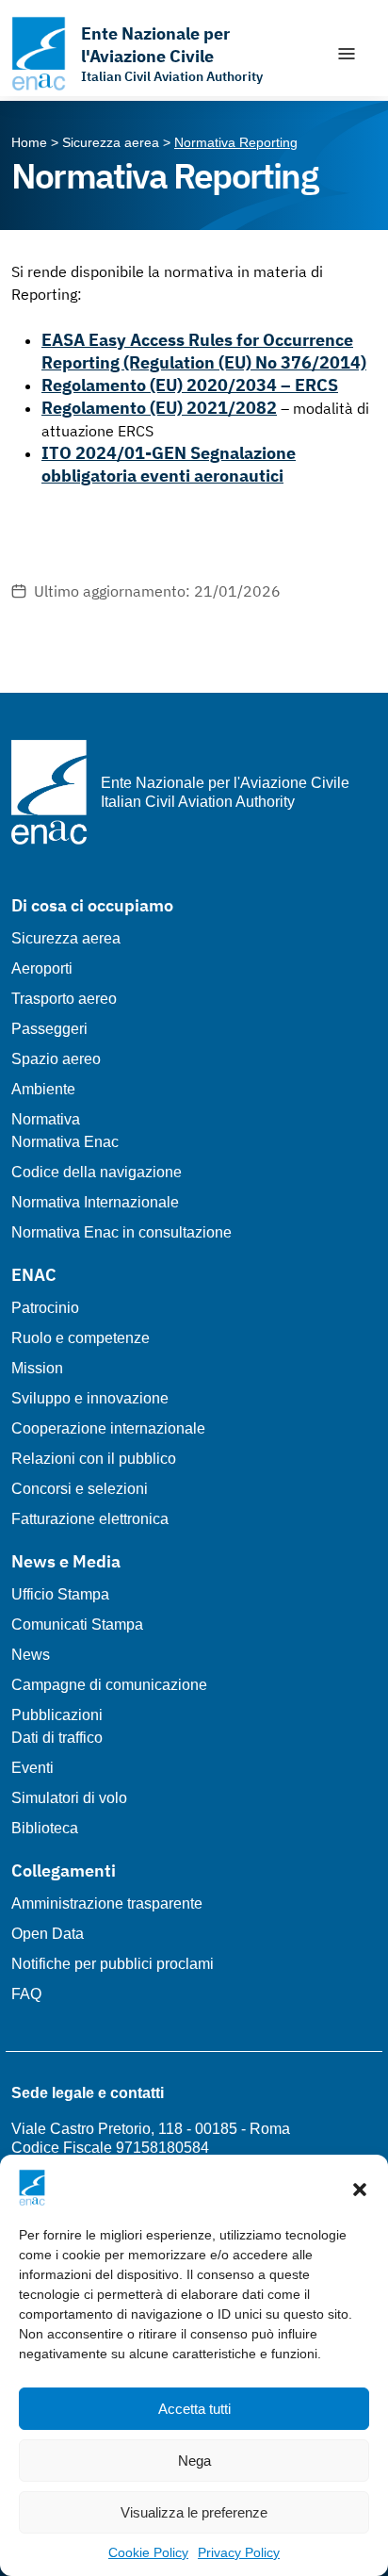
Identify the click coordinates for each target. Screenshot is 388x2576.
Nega (194, 2461)
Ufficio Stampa (60, 1594)
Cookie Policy (148, 2552)
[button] (360, 2188)
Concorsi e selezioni (80, 1489)
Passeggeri (49, 1029)
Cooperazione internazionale (108, 1428)
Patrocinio (45, 1308)
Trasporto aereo (64, 999)
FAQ (26, 1994)
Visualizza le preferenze (194, 2512)
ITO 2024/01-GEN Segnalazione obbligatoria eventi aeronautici (169, 464)
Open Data (48, 1934)
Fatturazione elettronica (90, 1519)
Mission (37, 1368)
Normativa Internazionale (95, 1202)
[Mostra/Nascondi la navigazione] (347, 54)
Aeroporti (42, 968)
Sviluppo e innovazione (90, 1398)
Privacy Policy (239, 2552)
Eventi (32, 1768)
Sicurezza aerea (66, 938)
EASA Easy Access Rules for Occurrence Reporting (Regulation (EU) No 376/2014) (204, 351)
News (31, 1655)
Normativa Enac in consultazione (121, 1232)
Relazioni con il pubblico (94, 1459)
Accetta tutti (194, 2409)
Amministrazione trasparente (107, 1903)
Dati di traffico (57, 1738)
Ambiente (43, 1089)
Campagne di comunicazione (109, 1685)
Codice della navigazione (97, 1172)
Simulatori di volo (69, 1798)
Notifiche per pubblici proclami (113, 1964)
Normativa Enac (65, 1142)
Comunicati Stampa (77, 1624)
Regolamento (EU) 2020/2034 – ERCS (190, 385)
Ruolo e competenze (81, 1338)
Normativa (46, 1119)
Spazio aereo (56, 1059)
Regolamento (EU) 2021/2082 (159, 408)
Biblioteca (45, 1828)
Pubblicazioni (57, 1715)
